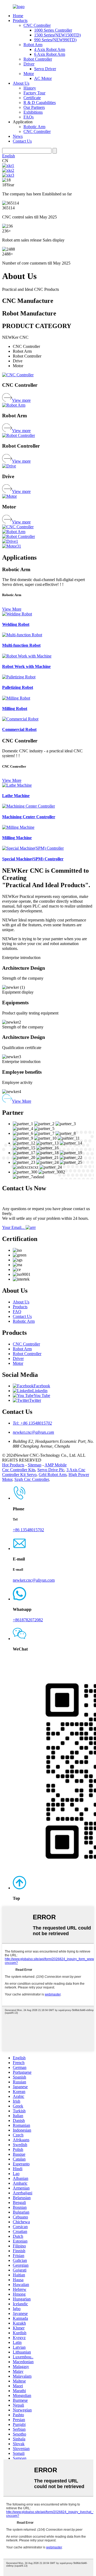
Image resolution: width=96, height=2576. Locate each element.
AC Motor (43, 78)
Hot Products (13, 1465)
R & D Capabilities (40, 103)
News (18, 136)
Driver (29, 64)
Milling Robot (15, 709)
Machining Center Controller (29, 817)
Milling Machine (17, 838)
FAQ (17, 1312)
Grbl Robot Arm (53, 1475)
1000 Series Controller (53, 30)
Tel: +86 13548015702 (32, 1423)
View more (21, 400)
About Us (21, 83)
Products (20, 21)
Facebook (42, 1386)
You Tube (42, 1395)
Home (18, 16)
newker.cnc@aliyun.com (33, 1432)
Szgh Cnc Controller (32, 1479)
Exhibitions (33, 112)
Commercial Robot (19, 729)
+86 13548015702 (28, 1530)
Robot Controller (38, 59)
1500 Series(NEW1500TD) (57, 35)
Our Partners (34, 107)
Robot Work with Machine (26, 666)
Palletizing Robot (18, 687)
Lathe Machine (16, 796)
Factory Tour (34, 93)
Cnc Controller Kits (19, 1470)
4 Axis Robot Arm (50, 49)
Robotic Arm (34, 127)
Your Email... (14, 1227)
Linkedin (40, 1391)
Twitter (35, 1400)
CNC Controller (37, 25)
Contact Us (22, 141)
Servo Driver (45, 69)
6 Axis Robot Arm (50, 54)
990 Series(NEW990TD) (55, 40)
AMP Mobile (56, 1465)
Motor (29, 74)
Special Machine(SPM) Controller (33, 859)
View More (12, 609)
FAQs (29, 117)
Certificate (32, 98)
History (30, 88)
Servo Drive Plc (51, 1470)
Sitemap (35, 1465)
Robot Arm (33, 45)
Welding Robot (16, 624)
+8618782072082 (28, 1620)
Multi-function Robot (21, 645)
